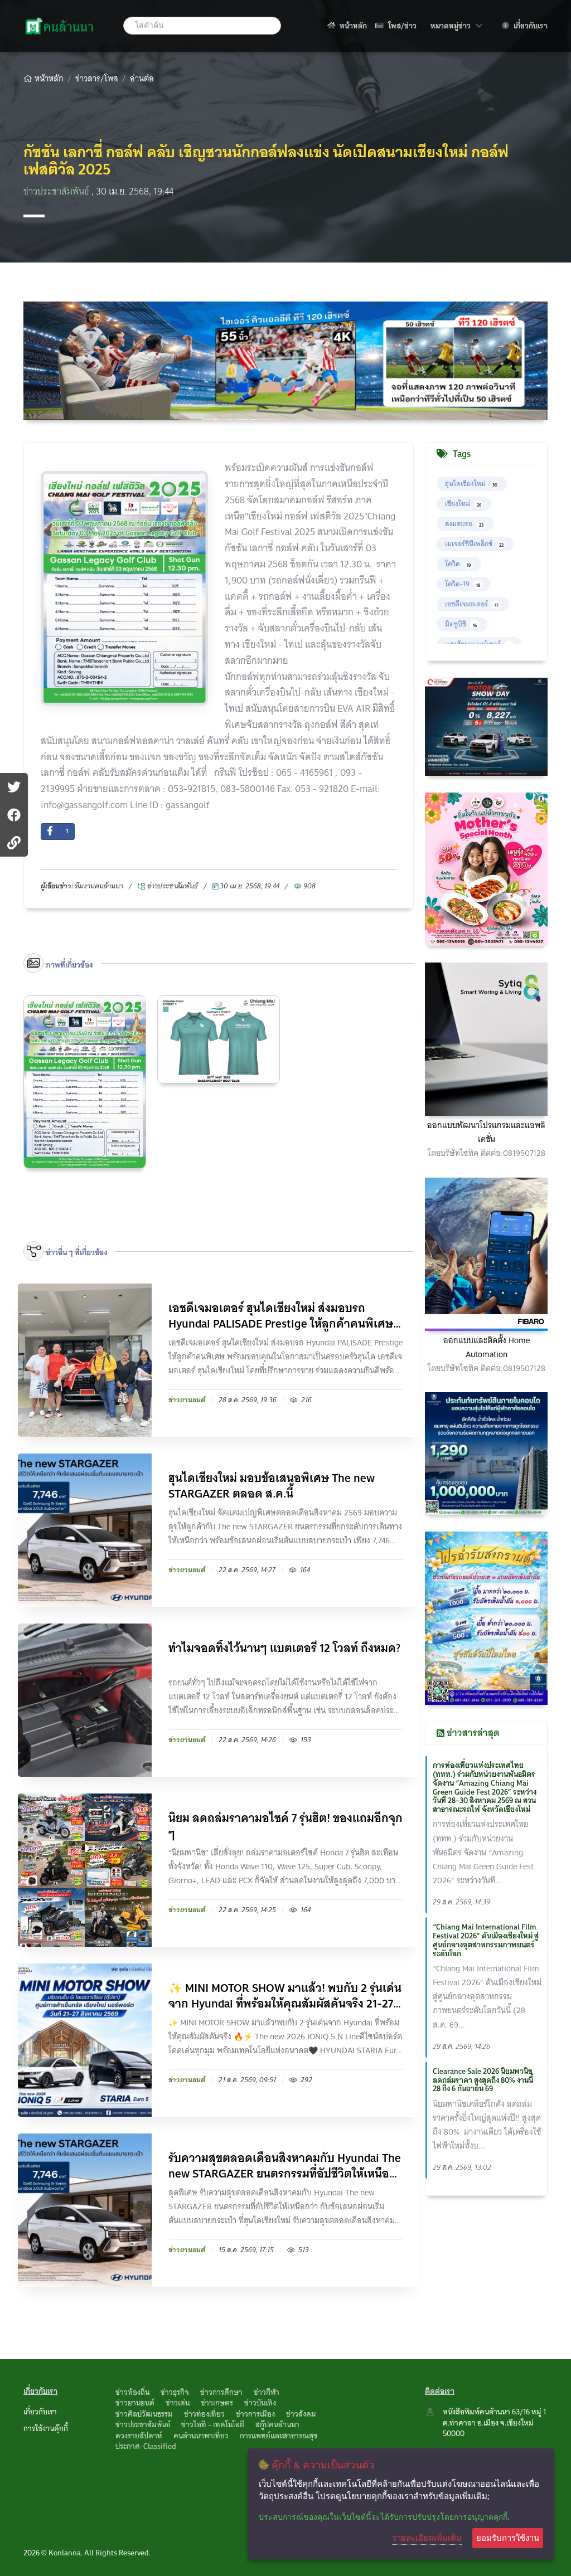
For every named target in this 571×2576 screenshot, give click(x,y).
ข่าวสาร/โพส (97, 79)
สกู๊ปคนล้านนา (277, 2424)
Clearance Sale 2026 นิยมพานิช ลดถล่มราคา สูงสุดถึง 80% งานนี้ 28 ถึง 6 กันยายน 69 (483, 2080)
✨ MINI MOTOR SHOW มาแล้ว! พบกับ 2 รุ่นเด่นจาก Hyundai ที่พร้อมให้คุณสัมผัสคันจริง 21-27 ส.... (285, 1996)
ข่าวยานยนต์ (135, 2403)
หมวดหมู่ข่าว (456, 25)
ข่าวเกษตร (217, 2403)
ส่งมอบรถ (464, 524)
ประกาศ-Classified (146, 2446)
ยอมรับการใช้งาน (508, 2538)
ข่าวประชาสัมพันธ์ (57, 191)
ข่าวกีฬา (267, 2392)
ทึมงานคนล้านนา (99, 886)
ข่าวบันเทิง (260, 2403)
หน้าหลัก (352, 26)
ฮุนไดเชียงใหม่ (471, 483)
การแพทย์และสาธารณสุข (279, 2436)
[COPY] (14, 843)
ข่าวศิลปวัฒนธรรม (144, 2414)
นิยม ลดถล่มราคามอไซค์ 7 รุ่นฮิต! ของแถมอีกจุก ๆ (285, 1826)
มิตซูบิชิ (461, 624)
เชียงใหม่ (463, 504)
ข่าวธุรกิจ (175, 2392)
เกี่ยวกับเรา (530, 26)
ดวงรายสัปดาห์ (139, 2436)
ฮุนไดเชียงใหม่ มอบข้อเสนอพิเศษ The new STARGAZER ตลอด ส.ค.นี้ (272, 1486)
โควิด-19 (463, 584)
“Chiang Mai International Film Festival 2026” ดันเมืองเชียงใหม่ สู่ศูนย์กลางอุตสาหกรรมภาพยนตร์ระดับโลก (486, 1940)
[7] (14, 815)
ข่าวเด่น (178, 2403)
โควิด (458, 564)
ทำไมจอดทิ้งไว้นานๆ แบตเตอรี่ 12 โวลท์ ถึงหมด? (284, 1649)
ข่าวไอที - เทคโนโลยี (213, 2424)
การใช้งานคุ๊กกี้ (46, 2428)
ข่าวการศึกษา (221, 2392)
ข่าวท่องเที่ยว (204, 2414)
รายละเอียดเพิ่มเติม (427, 2538)
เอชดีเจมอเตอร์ (472, 604)
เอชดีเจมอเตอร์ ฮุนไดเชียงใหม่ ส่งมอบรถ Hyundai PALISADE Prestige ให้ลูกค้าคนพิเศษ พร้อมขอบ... (281, 1316)
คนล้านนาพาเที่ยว (201, 2436)
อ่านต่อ (142, 79)
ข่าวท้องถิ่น (132, 2392)
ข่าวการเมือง (255, 2414)
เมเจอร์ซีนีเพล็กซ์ (474, 544)
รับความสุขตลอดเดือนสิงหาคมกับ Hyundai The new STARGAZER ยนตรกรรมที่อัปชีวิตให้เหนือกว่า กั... (285, 2166)
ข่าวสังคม (301, 2414)
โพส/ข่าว (401, 26)
